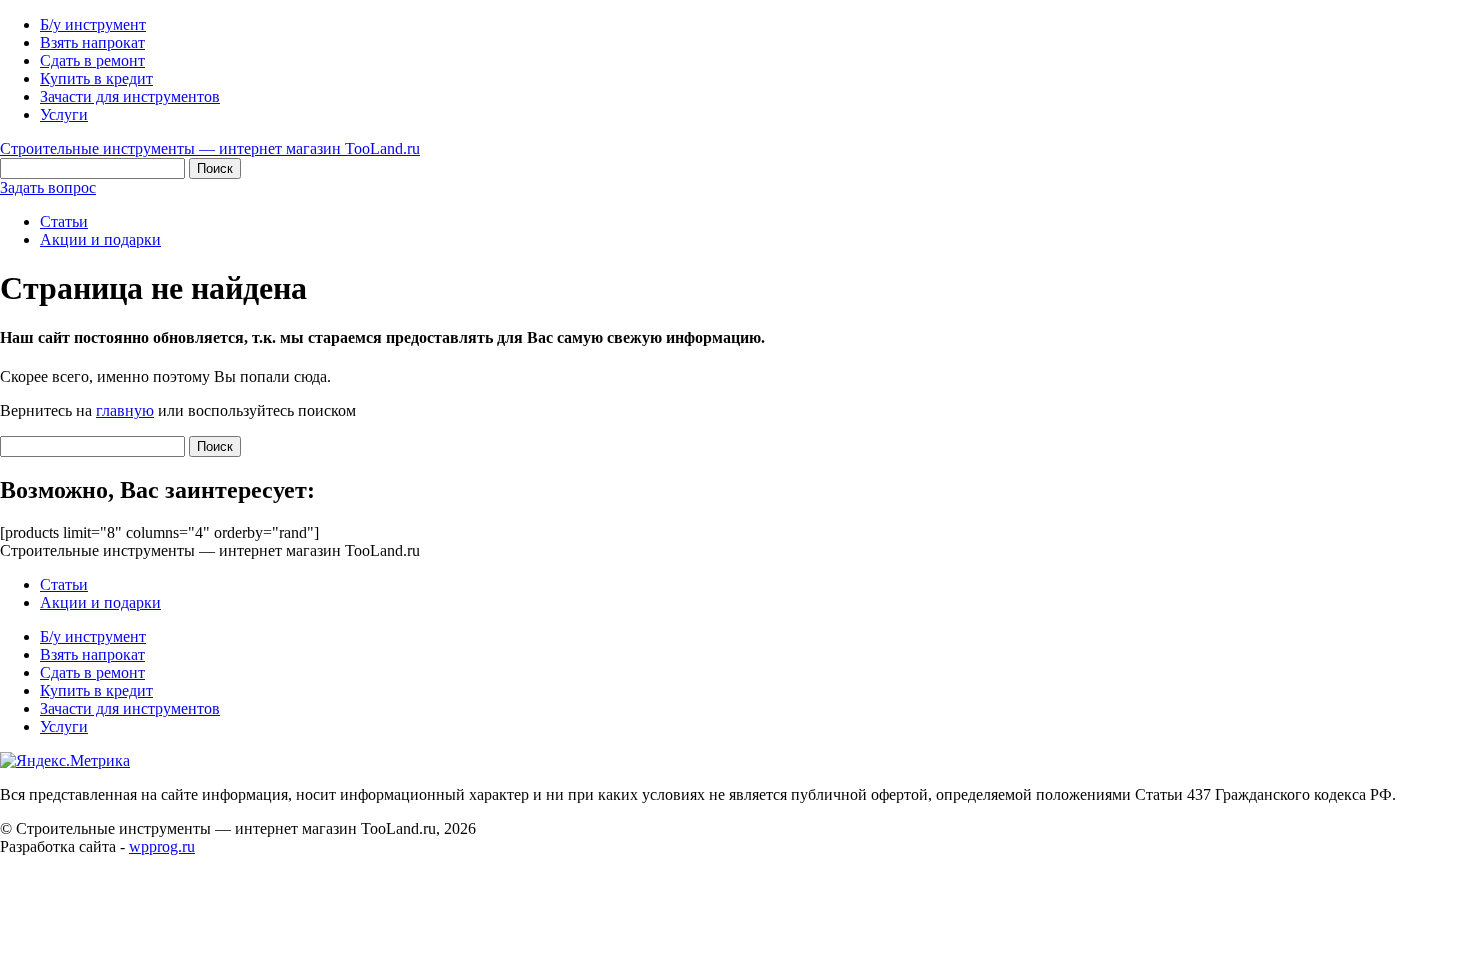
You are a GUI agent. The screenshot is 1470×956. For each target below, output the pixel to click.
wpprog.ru (162, 846)
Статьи (64, 221)
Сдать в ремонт (92, 60)
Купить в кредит (96, 78)
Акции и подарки (100, 239)
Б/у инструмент (93, 24)
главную (125, 410)
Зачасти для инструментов (130, 96)
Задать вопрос (48, 187)
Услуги (64, 114)
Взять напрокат (92, 42)
